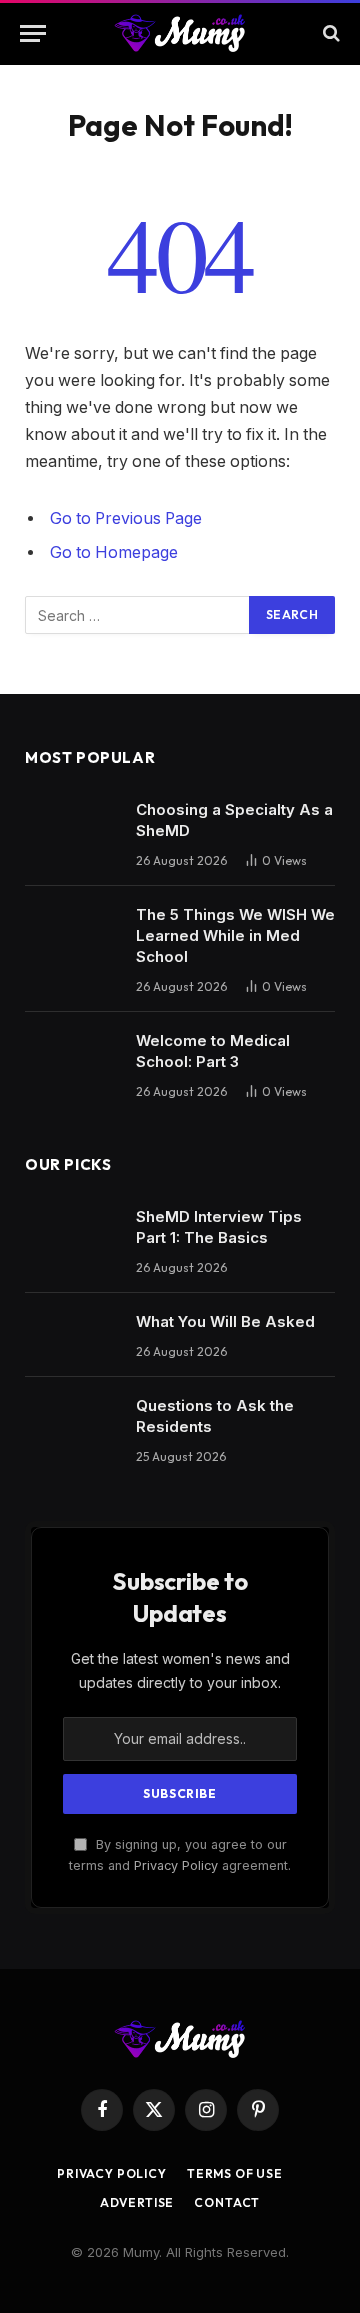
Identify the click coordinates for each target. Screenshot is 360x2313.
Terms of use (235, 2173)
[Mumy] (180, 33)
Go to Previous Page (126, 518)
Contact (227, 2202)
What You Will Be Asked (225, 1321)
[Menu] (33, 33)
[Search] (329, 33)
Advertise (137, 2202)
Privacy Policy (176, 1865)
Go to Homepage (114, 552)
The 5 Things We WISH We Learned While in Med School (235, 935)
